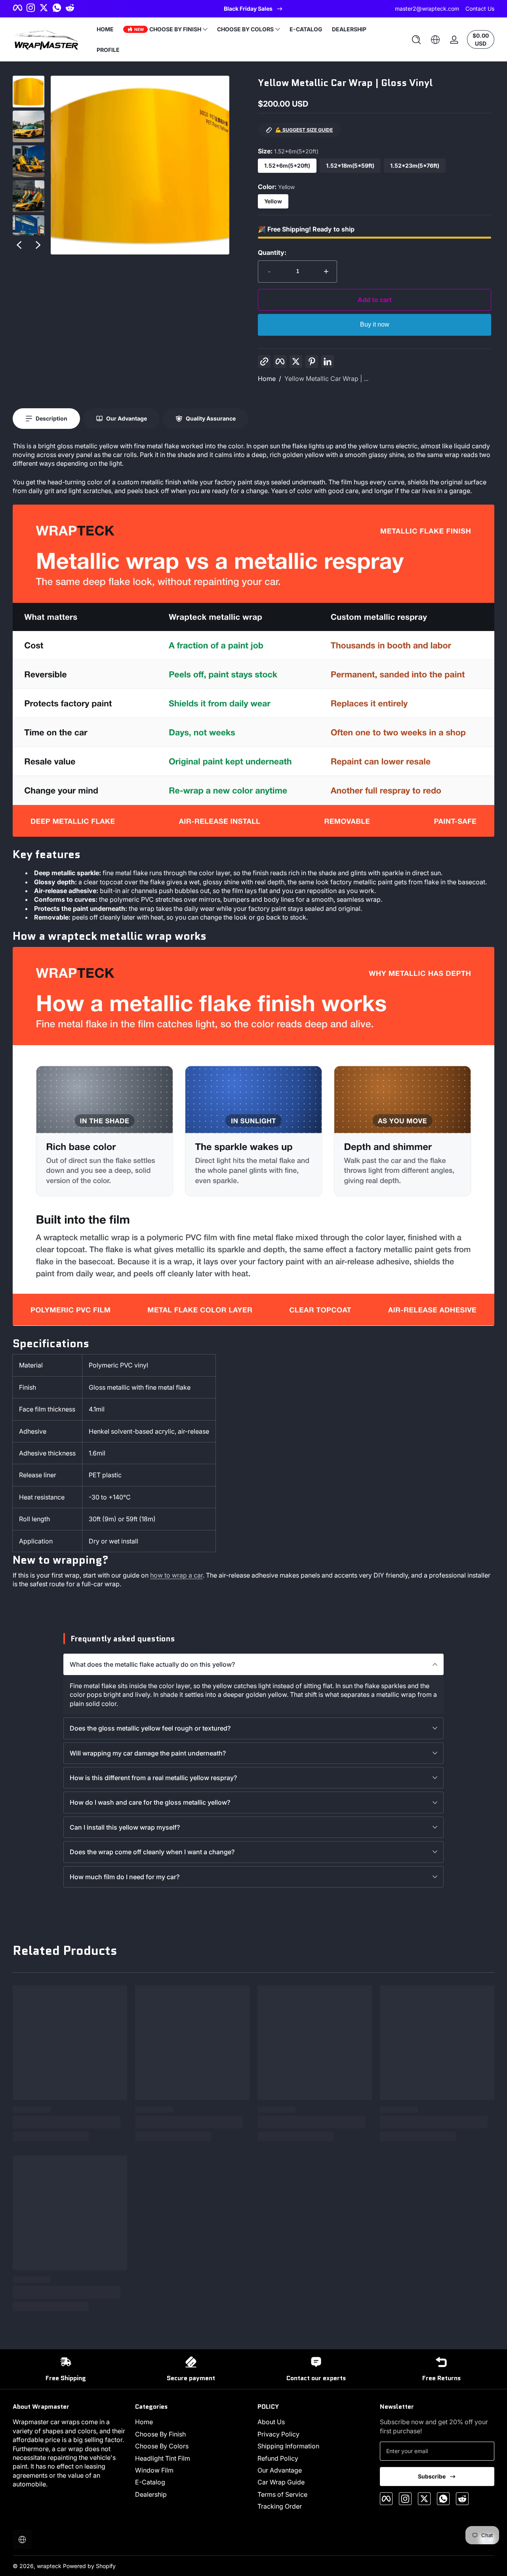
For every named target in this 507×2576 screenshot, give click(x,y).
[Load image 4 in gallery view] (29, 196)
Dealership (151, 2494)
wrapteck (49, 2566)
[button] (416, 40)
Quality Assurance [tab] (211, 418)
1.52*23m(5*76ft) (415, 165)
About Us (271, 2422)
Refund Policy (278, 2458)
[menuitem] (192, 2422)
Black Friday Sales (248, 9)
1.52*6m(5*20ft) (287, 165)
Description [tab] (51, 418)
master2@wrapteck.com (427, 9)
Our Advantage (280, 2470)
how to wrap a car (176, 1575)
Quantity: (272, 252)
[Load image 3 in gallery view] (29, 161)
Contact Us (480, 9)
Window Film (154, 2470)
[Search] (416, 40)
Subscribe (432, 2476)
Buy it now (375, 324)
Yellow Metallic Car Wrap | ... (326, 379)
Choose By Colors (162, 2446)
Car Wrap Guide (281, 2482)
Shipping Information (288, 2446)
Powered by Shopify (89, 2566)
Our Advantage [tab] (127, 418)
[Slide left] (19, 245)
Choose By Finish (160, 2434)
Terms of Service (282, 2494)
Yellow (273, 201)
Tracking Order (280, 2506)
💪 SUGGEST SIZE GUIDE (304, 130)
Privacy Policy (278, 2434)
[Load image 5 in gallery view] (29, 231)
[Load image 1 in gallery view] (29, 92)
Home (267, 379)
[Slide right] (38, 245)
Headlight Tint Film (163, 2458)
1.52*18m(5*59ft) (350, 165)
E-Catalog (150, 2482)
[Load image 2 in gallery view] (29, 126)
